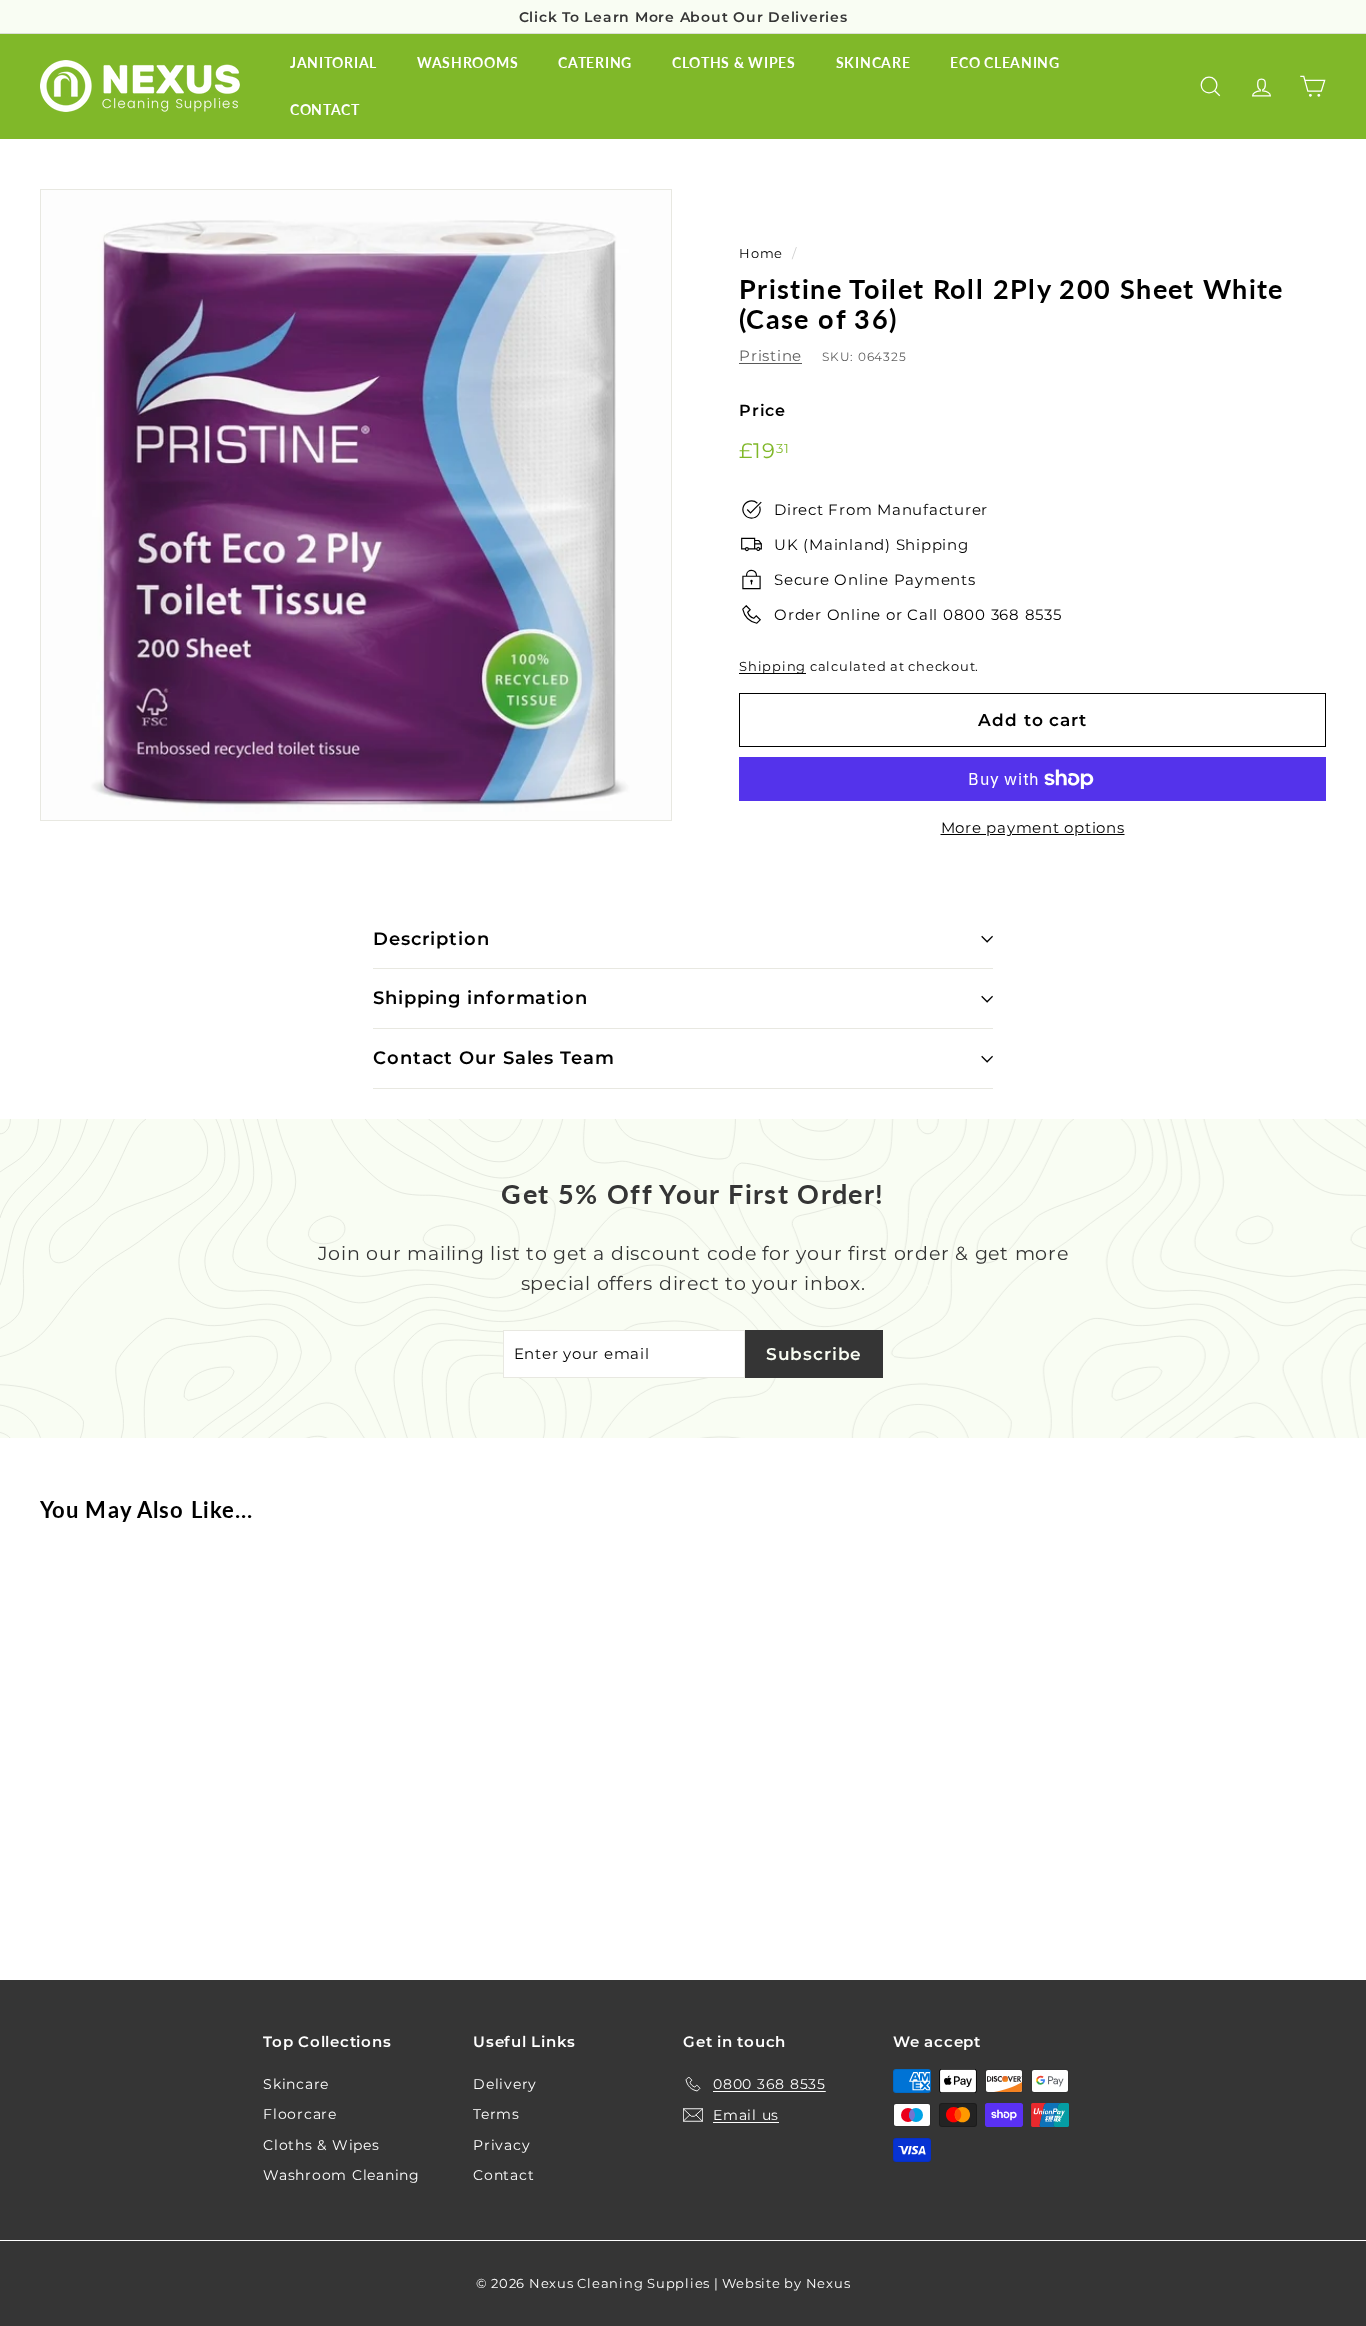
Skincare (873, 62)
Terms (496, 2114)
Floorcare (300, 2114)
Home (761, 253)
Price (762, 410)
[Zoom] (356, 505)
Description (431, 939)
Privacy (501, 2145)
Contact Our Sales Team (494, 1058)
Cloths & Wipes (734, 62)
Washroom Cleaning (341, 2175)
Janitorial (333, 62)
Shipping (772, 666)
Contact (325, 109)
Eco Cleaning (1004, 62)
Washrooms (467, 62)
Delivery (505, 2084)
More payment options (1033, 827)
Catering (595, 62)
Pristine (770, 355)
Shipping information (480, 998)
